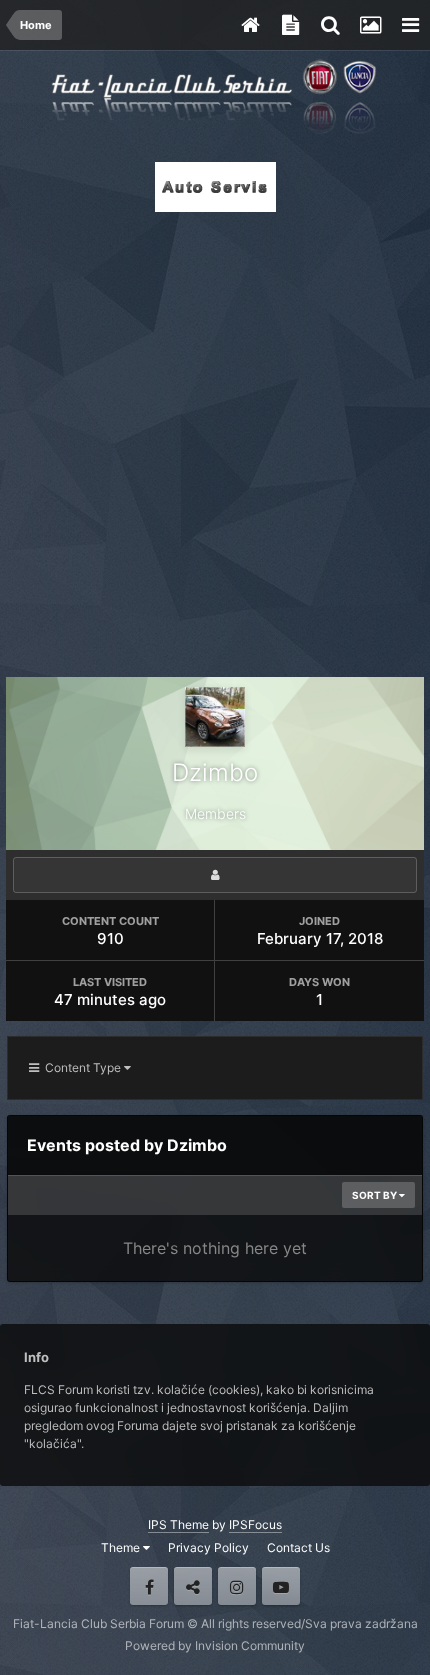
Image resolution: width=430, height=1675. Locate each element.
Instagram (237, 1586)
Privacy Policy (208, 1547)
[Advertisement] (215, 439)
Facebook (149, 1586)
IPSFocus (255, 1524)
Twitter (193, 1586)
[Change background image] (370, 25)
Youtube (281, 1586)
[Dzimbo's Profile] (215, 875)
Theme (122, 1547)
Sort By (375, 1195)
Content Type (81, 1067)
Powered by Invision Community (215, 1645)
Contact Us (298, 1547)
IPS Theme (178, 1524)
